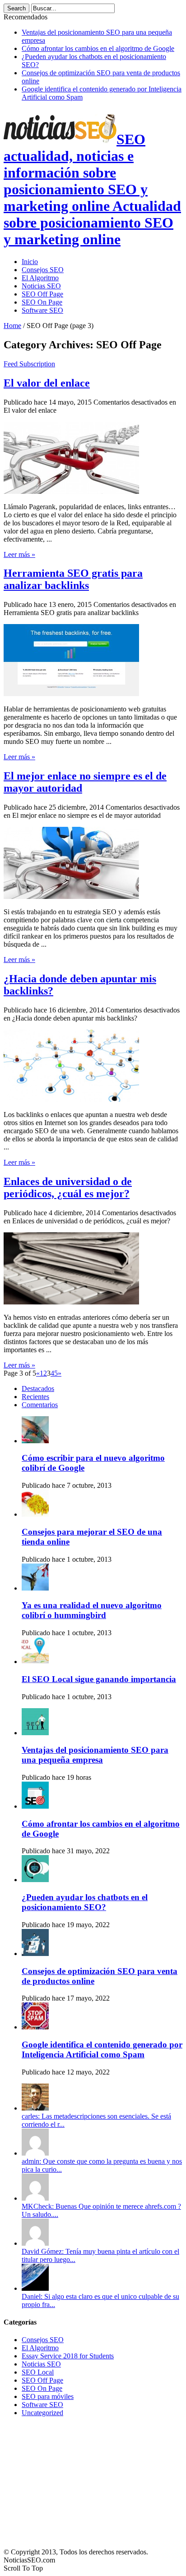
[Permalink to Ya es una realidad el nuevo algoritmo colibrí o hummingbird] (35, 1588)
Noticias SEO (41, 286)
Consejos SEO (43, 270)
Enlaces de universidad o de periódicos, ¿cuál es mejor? (68, 1188)
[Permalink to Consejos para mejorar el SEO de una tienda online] (35, 1514)
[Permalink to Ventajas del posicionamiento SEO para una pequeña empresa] (35, 1733)
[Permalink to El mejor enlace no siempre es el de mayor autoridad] (71, 896)
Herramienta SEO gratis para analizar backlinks (73, 579)
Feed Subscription (29, 364)
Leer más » (19, 554)
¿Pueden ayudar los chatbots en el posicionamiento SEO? (85, 1902)
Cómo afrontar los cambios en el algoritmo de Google (98, 48)
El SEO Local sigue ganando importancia (99, 1679)
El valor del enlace (47, 383)
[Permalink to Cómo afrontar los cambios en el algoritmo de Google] (35, 1806)
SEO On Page (42, 302)
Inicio (30, 262)
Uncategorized (42, 2413)
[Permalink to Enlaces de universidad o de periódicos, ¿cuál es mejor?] (71, 1302)
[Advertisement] (71, 2480)
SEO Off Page (42, 294)
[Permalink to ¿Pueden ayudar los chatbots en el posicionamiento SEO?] (35, 1880)
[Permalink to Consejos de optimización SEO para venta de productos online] (35, 1954)
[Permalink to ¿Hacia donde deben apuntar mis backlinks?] (71, 1099)
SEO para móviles (48, 2396)
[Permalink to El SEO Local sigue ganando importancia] (35, 1662)
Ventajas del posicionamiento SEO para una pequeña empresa (95, 1755)
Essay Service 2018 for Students (68, 2356)
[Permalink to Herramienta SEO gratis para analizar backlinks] (71, 694)
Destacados (38, 1388)
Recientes (35, 1397)
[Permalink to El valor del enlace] (71, 491)
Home (12, 326)
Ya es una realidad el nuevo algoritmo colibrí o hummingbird (92, 1610)
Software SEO (42, 310)
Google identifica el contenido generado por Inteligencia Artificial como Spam (102, 2049)
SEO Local (38, 2372)
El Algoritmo (40, 278)
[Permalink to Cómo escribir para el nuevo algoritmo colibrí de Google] (35, 1441)
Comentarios (40, 1405)
